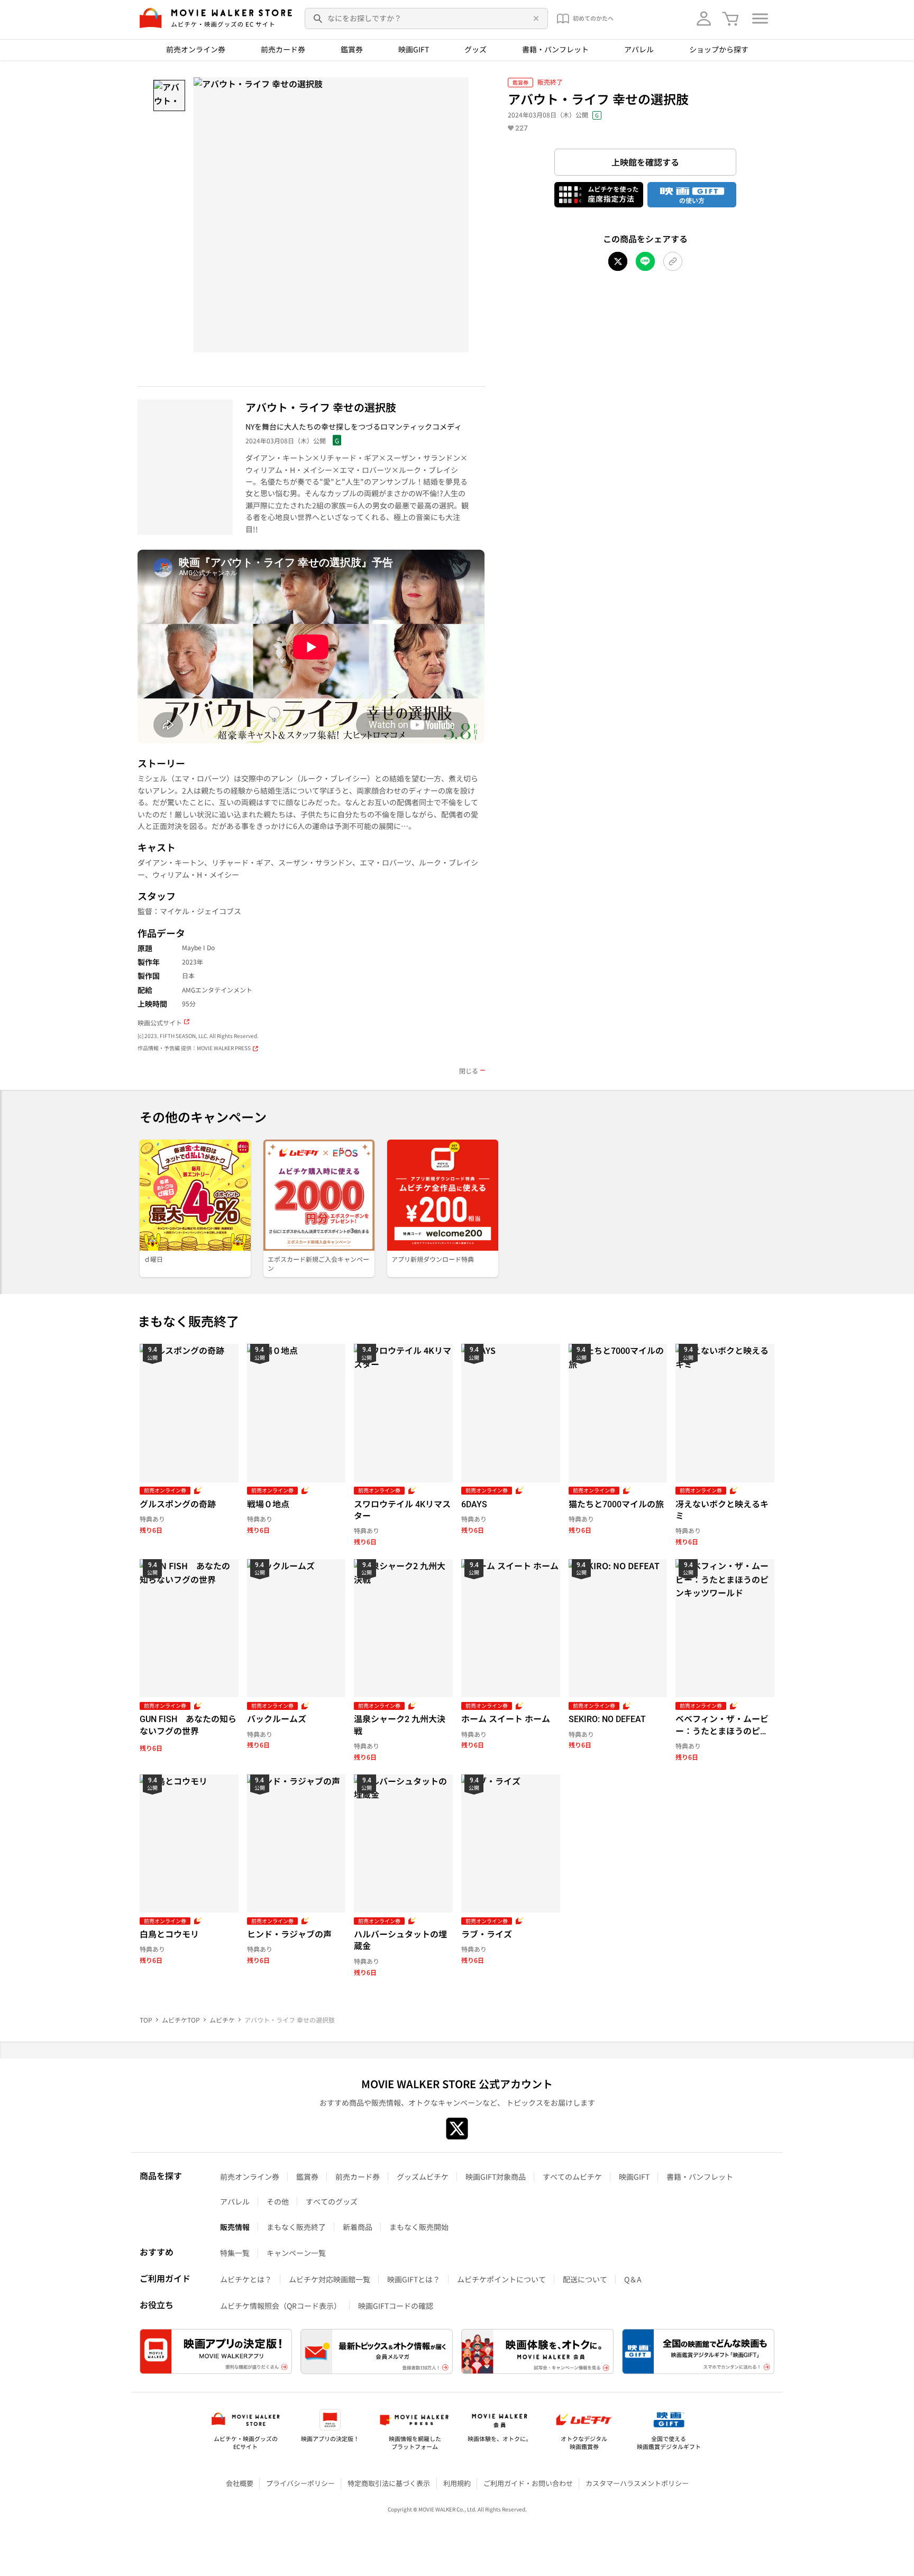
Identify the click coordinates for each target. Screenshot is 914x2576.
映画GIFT (414, 49)
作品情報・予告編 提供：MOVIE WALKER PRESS (194, 1048)
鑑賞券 (352, 49)
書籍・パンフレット (555, 49)
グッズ (476, 49)
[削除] (534, 19)
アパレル (639, 49)
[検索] (318, 19)
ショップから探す (719, 49)
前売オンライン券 (196, 49)
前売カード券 (283, 49)
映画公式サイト (160, 1023)
